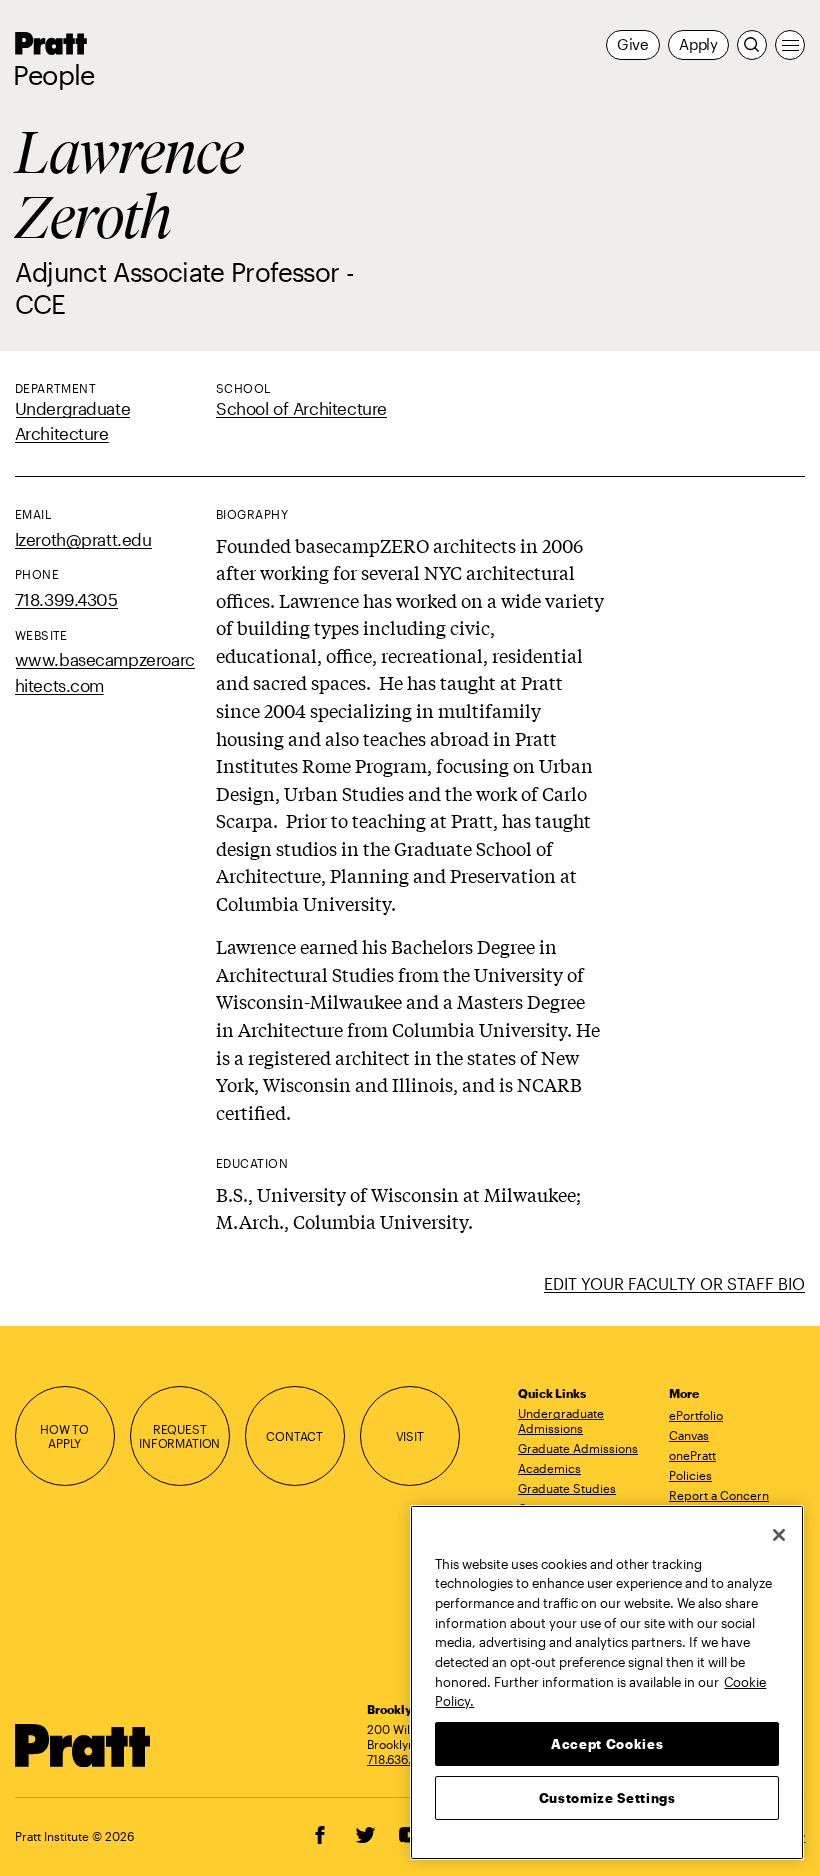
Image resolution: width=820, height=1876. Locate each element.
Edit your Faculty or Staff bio (674, 1283)
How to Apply (64, 1436)
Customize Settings (607, 1798)
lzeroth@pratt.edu (83, 539)
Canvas (689, 1435)
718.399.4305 (66, 599)
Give (633, 44)
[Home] (83, 1745)
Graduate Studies (567, 1488)
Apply (698, 44)
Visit (410, 1436)
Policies (690, 1475)
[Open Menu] (790, 45)
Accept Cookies (607, 1744)
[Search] (752, 45)
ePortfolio (696, 1415)
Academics (549, 1468)
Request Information (179, 1436)
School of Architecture (301, 408)
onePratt (692, 1455)
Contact (294, 1436)
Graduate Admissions (578, 1448)
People (54, 75)
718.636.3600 (404, 1759)
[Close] (779, 1535)
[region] (607, 1682)
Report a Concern (719, 1495)
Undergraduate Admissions (561, 1420)
